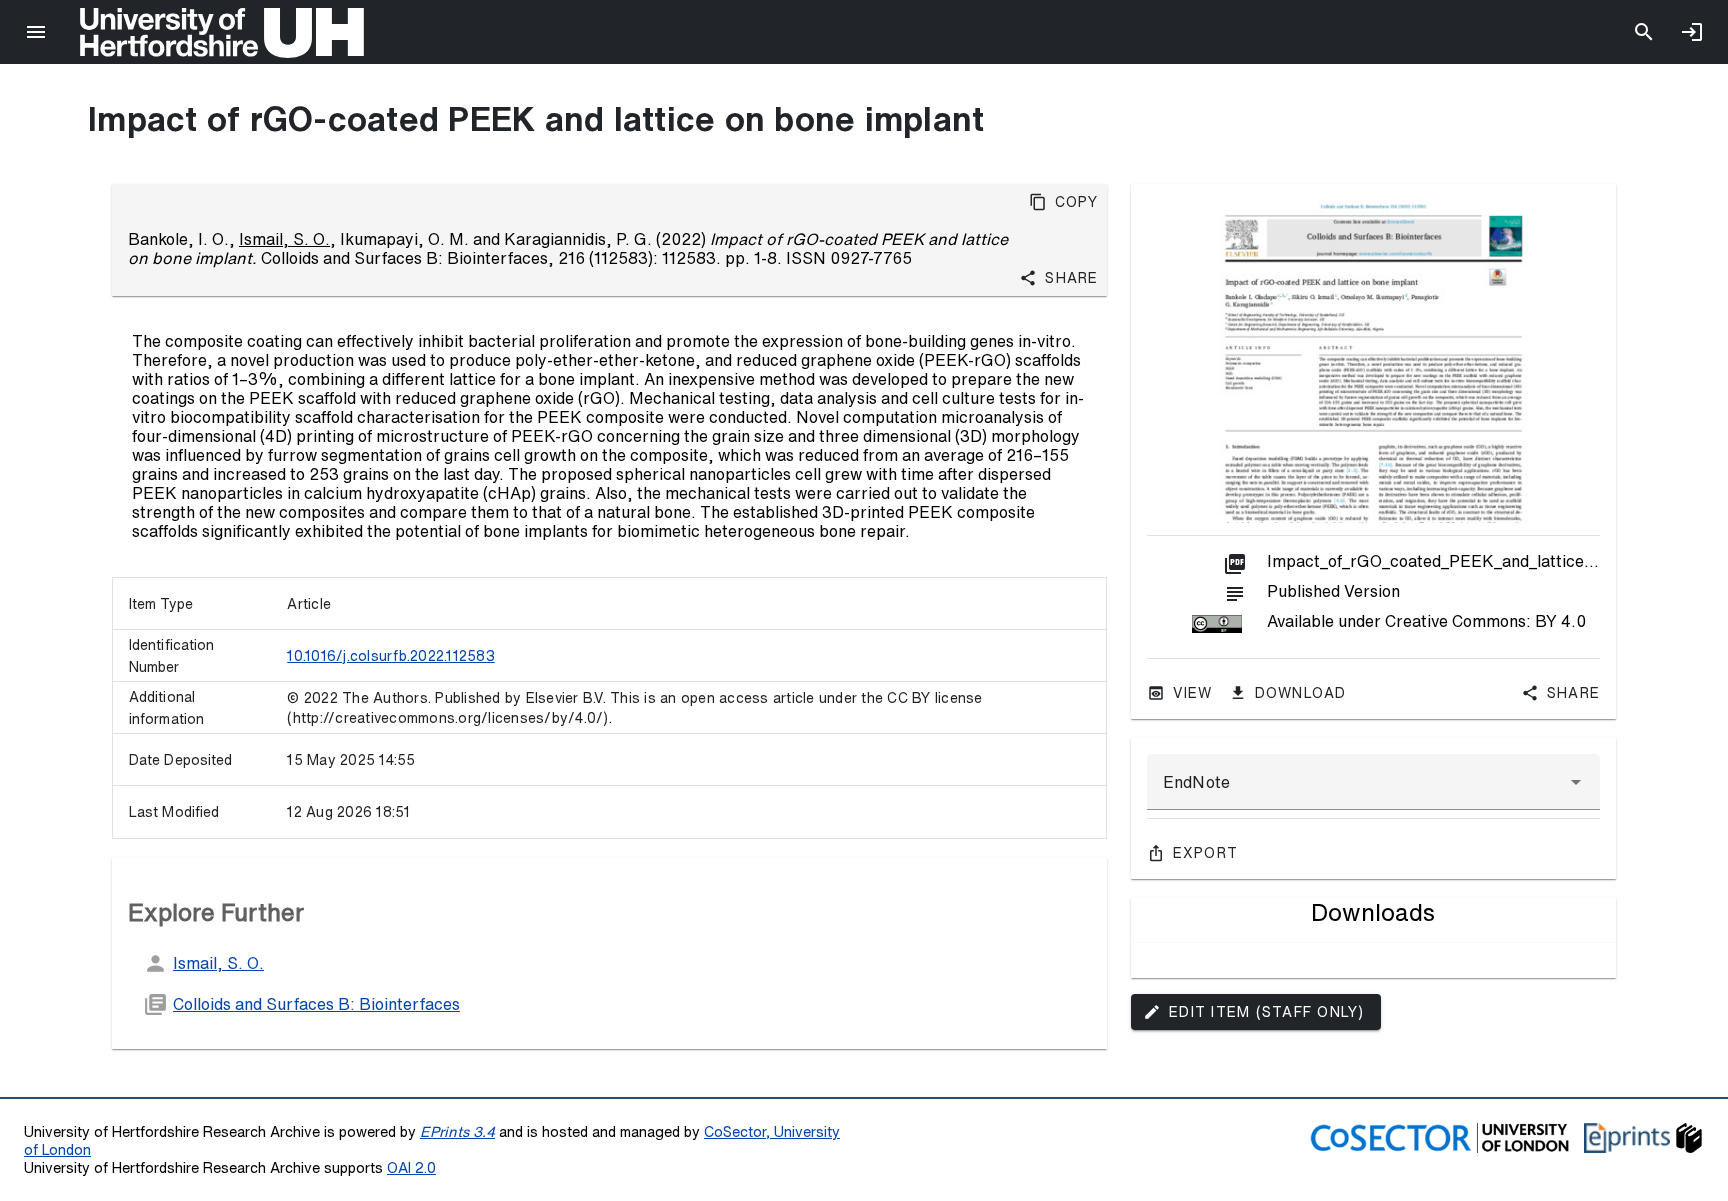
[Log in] (1692, 32)
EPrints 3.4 (457, 1131)
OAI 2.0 (411, 1167)
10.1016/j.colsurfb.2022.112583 (391, 656)
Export (1206, 853)
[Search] (1644, 32)
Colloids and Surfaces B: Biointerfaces (316, 1004)
